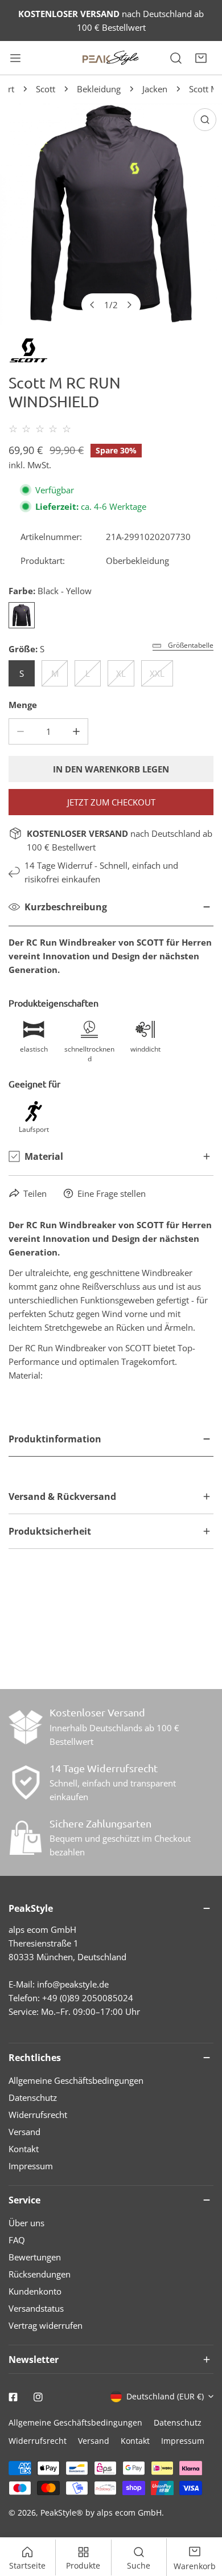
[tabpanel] (111, 1451)
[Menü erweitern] (15, 58)
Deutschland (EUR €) (165, 2396)
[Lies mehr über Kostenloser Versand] (26, 1727)
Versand (24, 2132)
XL (121, 673)
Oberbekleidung (137, 561)
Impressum (31, 2166)
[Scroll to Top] (202, 2516)
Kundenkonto (35, 2291)
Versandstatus (36, 2308)
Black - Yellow (22, 615)
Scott (46, 89)
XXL (157, 673)
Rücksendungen (40, 2274)
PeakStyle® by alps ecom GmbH (101, 2512)
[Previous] (93, 305)
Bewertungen (35, 2257)
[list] (111, 214)
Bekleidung (99, 89)
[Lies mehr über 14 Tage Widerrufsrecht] (26, 1782)
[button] (201, 58)
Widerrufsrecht (38, 2115)
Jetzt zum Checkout (111, 802)
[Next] (129, 305)
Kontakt (24, 2149)
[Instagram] (38, 2397)
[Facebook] (13, 2397)
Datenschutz (33, 2097)
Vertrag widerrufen (46, 2325)
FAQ (17, 2240)
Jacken (155, 89)
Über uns (26, 2223)
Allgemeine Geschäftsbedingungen (76, 2080)
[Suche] (176, 58)
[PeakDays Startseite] (111, 58)
